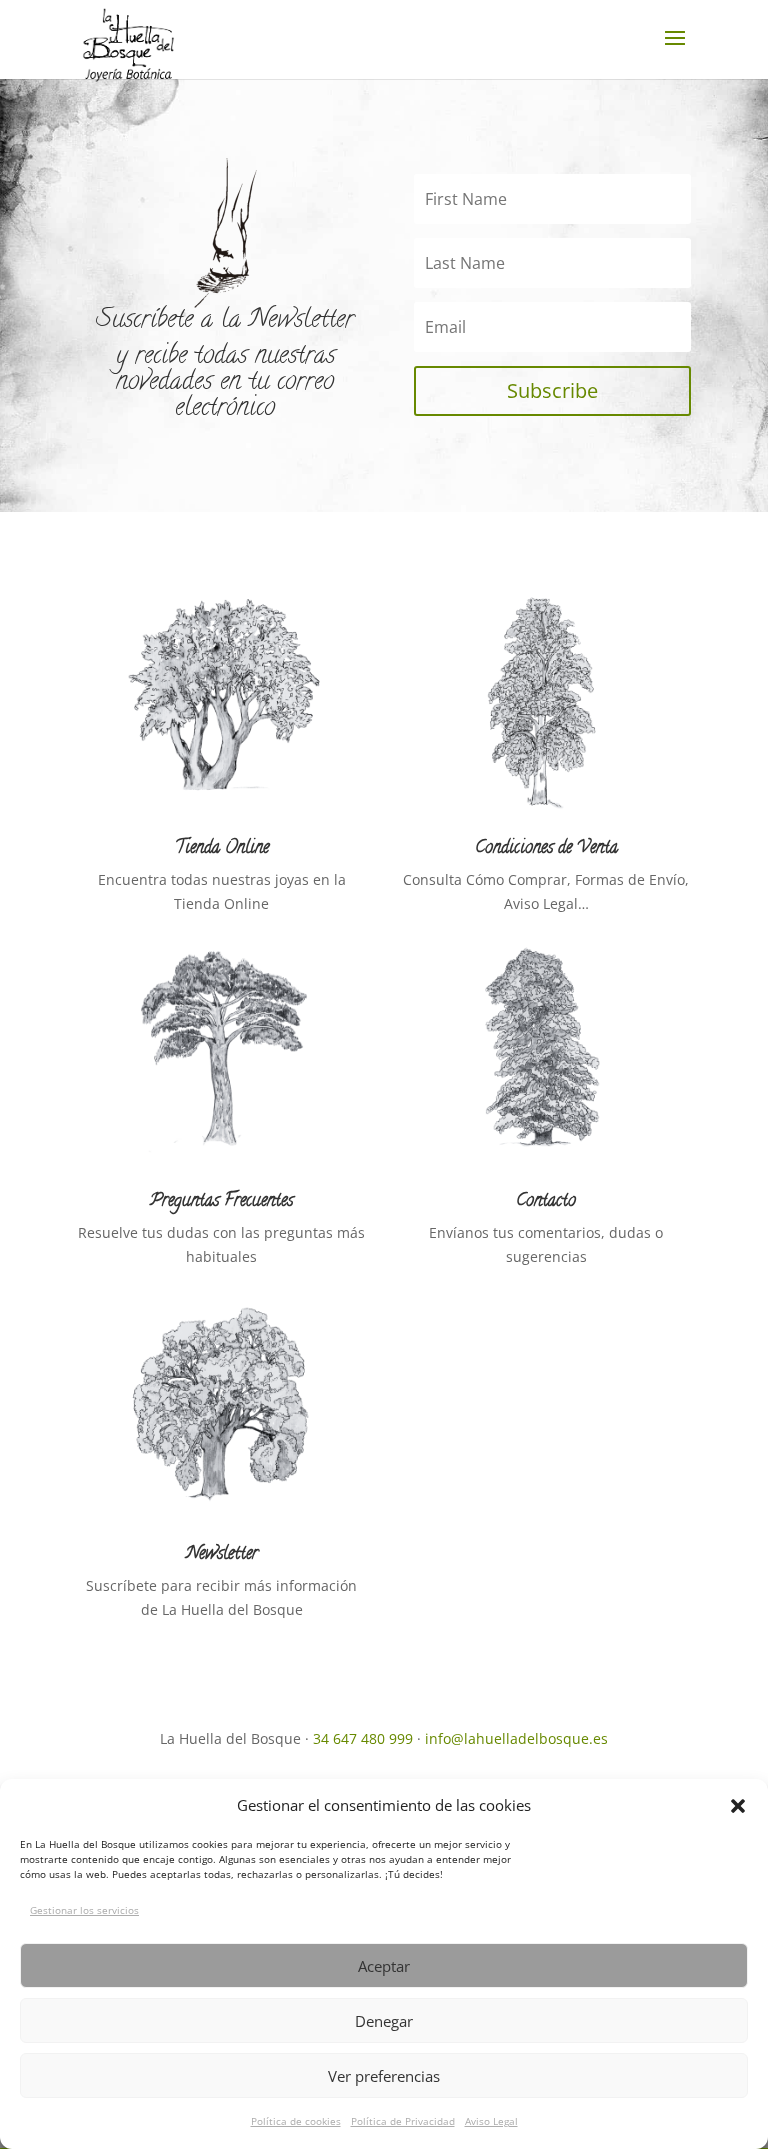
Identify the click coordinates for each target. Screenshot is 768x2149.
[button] (738, 1806)
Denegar (384, 2021)
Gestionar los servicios (84, 1910)
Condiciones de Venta (546, 849)
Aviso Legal (491, 2121)
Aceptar (384, 1966)
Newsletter (222, 1555)
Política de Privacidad (403, 2121)
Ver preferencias (384, 2076)
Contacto (546, 1202)
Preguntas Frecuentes (221, 1202)
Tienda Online (222, 849)
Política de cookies (296, 2121)
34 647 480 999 (363, 1738)
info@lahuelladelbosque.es (516, 1738)
